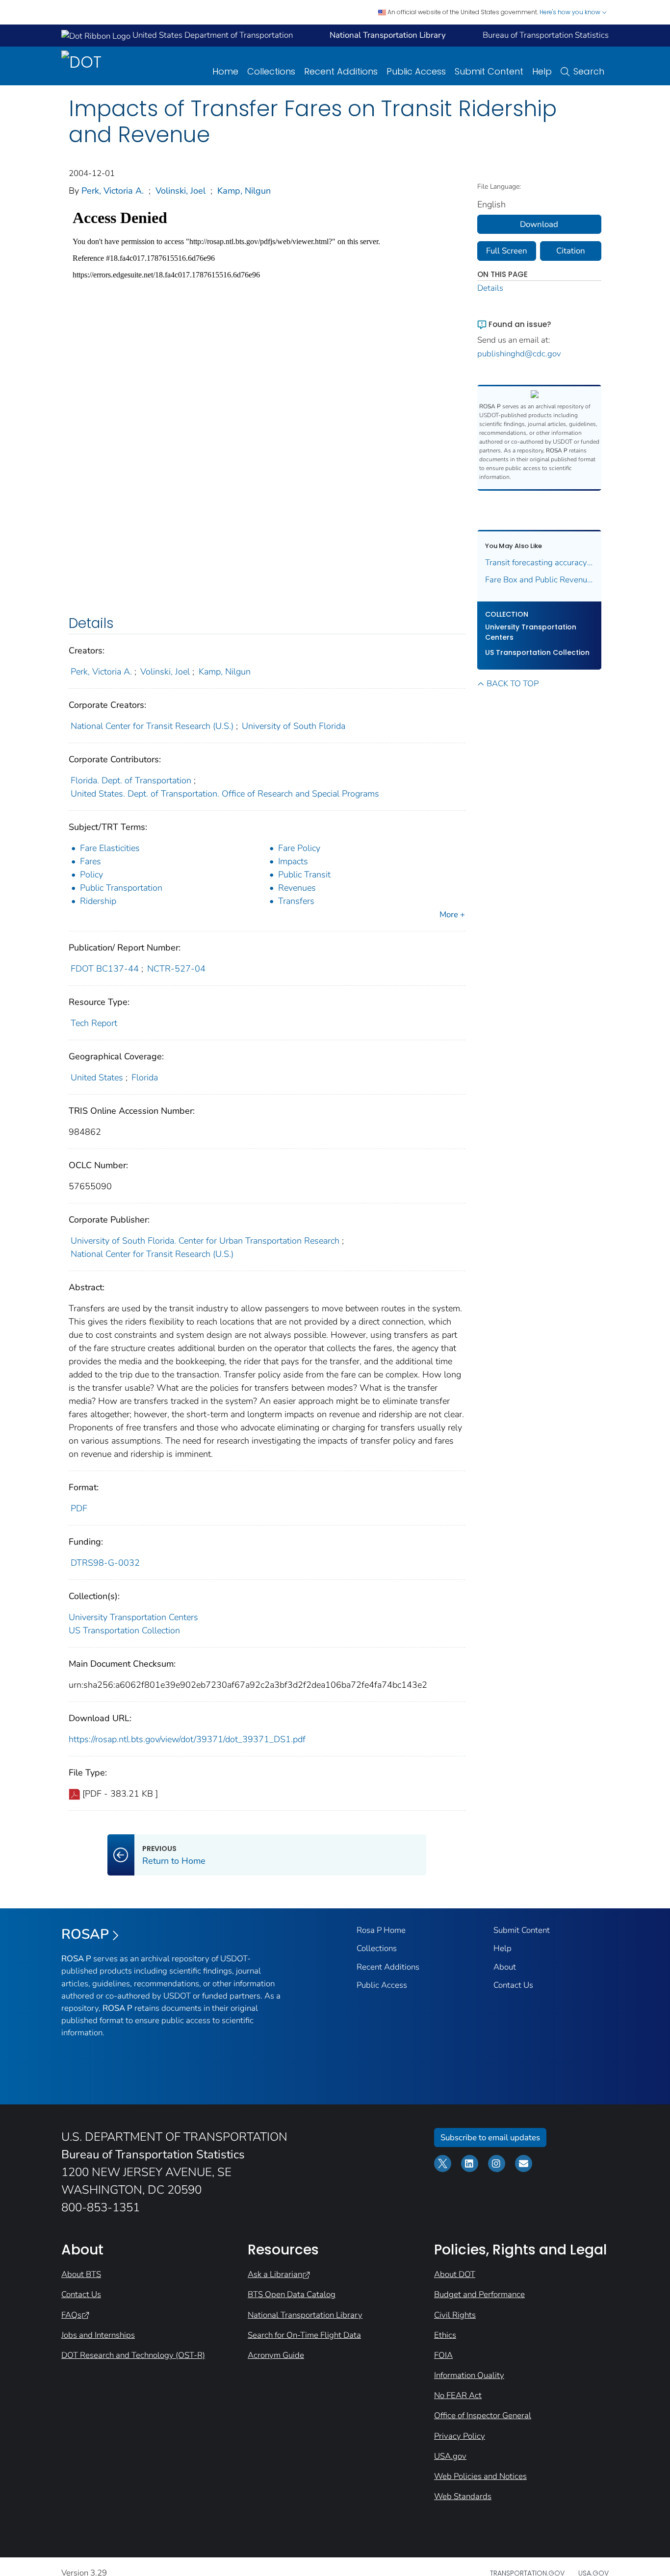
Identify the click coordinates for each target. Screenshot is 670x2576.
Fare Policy (299, 848)
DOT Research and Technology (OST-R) (133, 2355)
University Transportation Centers (133, 1617)
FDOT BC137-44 (105, 969)
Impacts (293, 861)
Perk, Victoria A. (113, 191)
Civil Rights (455, 2315)
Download (539, 224)
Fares (90, 861)
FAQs (71, 2315)
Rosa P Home (381, 1930)
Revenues (297, 888)
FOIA (443, 2355)
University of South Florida (294, 726)
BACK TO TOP (513, 684)
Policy (91, 875)
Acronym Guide (276, 2355)
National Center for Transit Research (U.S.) (152, 726)
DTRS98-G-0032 (105, 1563)
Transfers (296, 901)
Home (225, 71)
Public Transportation (121, 888)
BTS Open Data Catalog (292, 2294)
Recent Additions (341, 71)
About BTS (81, 2274)
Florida (145, 1077)
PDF (79, 1508)
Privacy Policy (460, 2436)
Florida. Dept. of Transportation (131, 780)
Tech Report (94, 1023)
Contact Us (513, 1985)
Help (542, 71)
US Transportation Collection (124, 1630)
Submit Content (489, 71)
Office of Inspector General (483, 2415)
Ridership (98, 901)
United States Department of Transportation (212, 35)
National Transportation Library (305, 2315)
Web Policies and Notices (480, 2476)
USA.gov (450, 2456)
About (505, 1967)
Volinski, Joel (180, 191)
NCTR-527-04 (176, 969)
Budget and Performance (479, 2294)
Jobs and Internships (98, 2335)
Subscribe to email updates (490, 2138)
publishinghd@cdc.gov (519, 354)
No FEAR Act (458, 2395)
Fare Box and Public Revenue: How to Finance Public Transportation (540, 580)
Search (589, 71)
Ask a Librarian (275, 2274)
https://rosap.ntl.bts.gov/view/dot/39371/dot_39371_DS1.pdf (187, 1739)
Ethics (445, 2335)
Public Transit (304, 875)
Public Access (416, 71)
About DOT (455, 2274)
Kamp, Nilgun (244, 191)
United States (97, 1077)
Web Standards (463, 2496)
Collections (271, 71)
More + (452, 914)
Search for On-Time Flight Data (304, 2335)
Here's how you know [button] (571, 12)
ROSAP (85, 1934)
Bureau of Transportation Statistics (546, 35)
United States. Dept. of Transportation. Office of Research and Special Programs (225, 794)
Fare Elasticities (110, 848)
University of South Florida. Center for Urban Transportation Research (205, 1241)
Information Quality (469, 2375)
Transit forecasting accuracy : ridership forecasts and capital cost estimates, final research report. (540, 563)
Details (490, 288)
